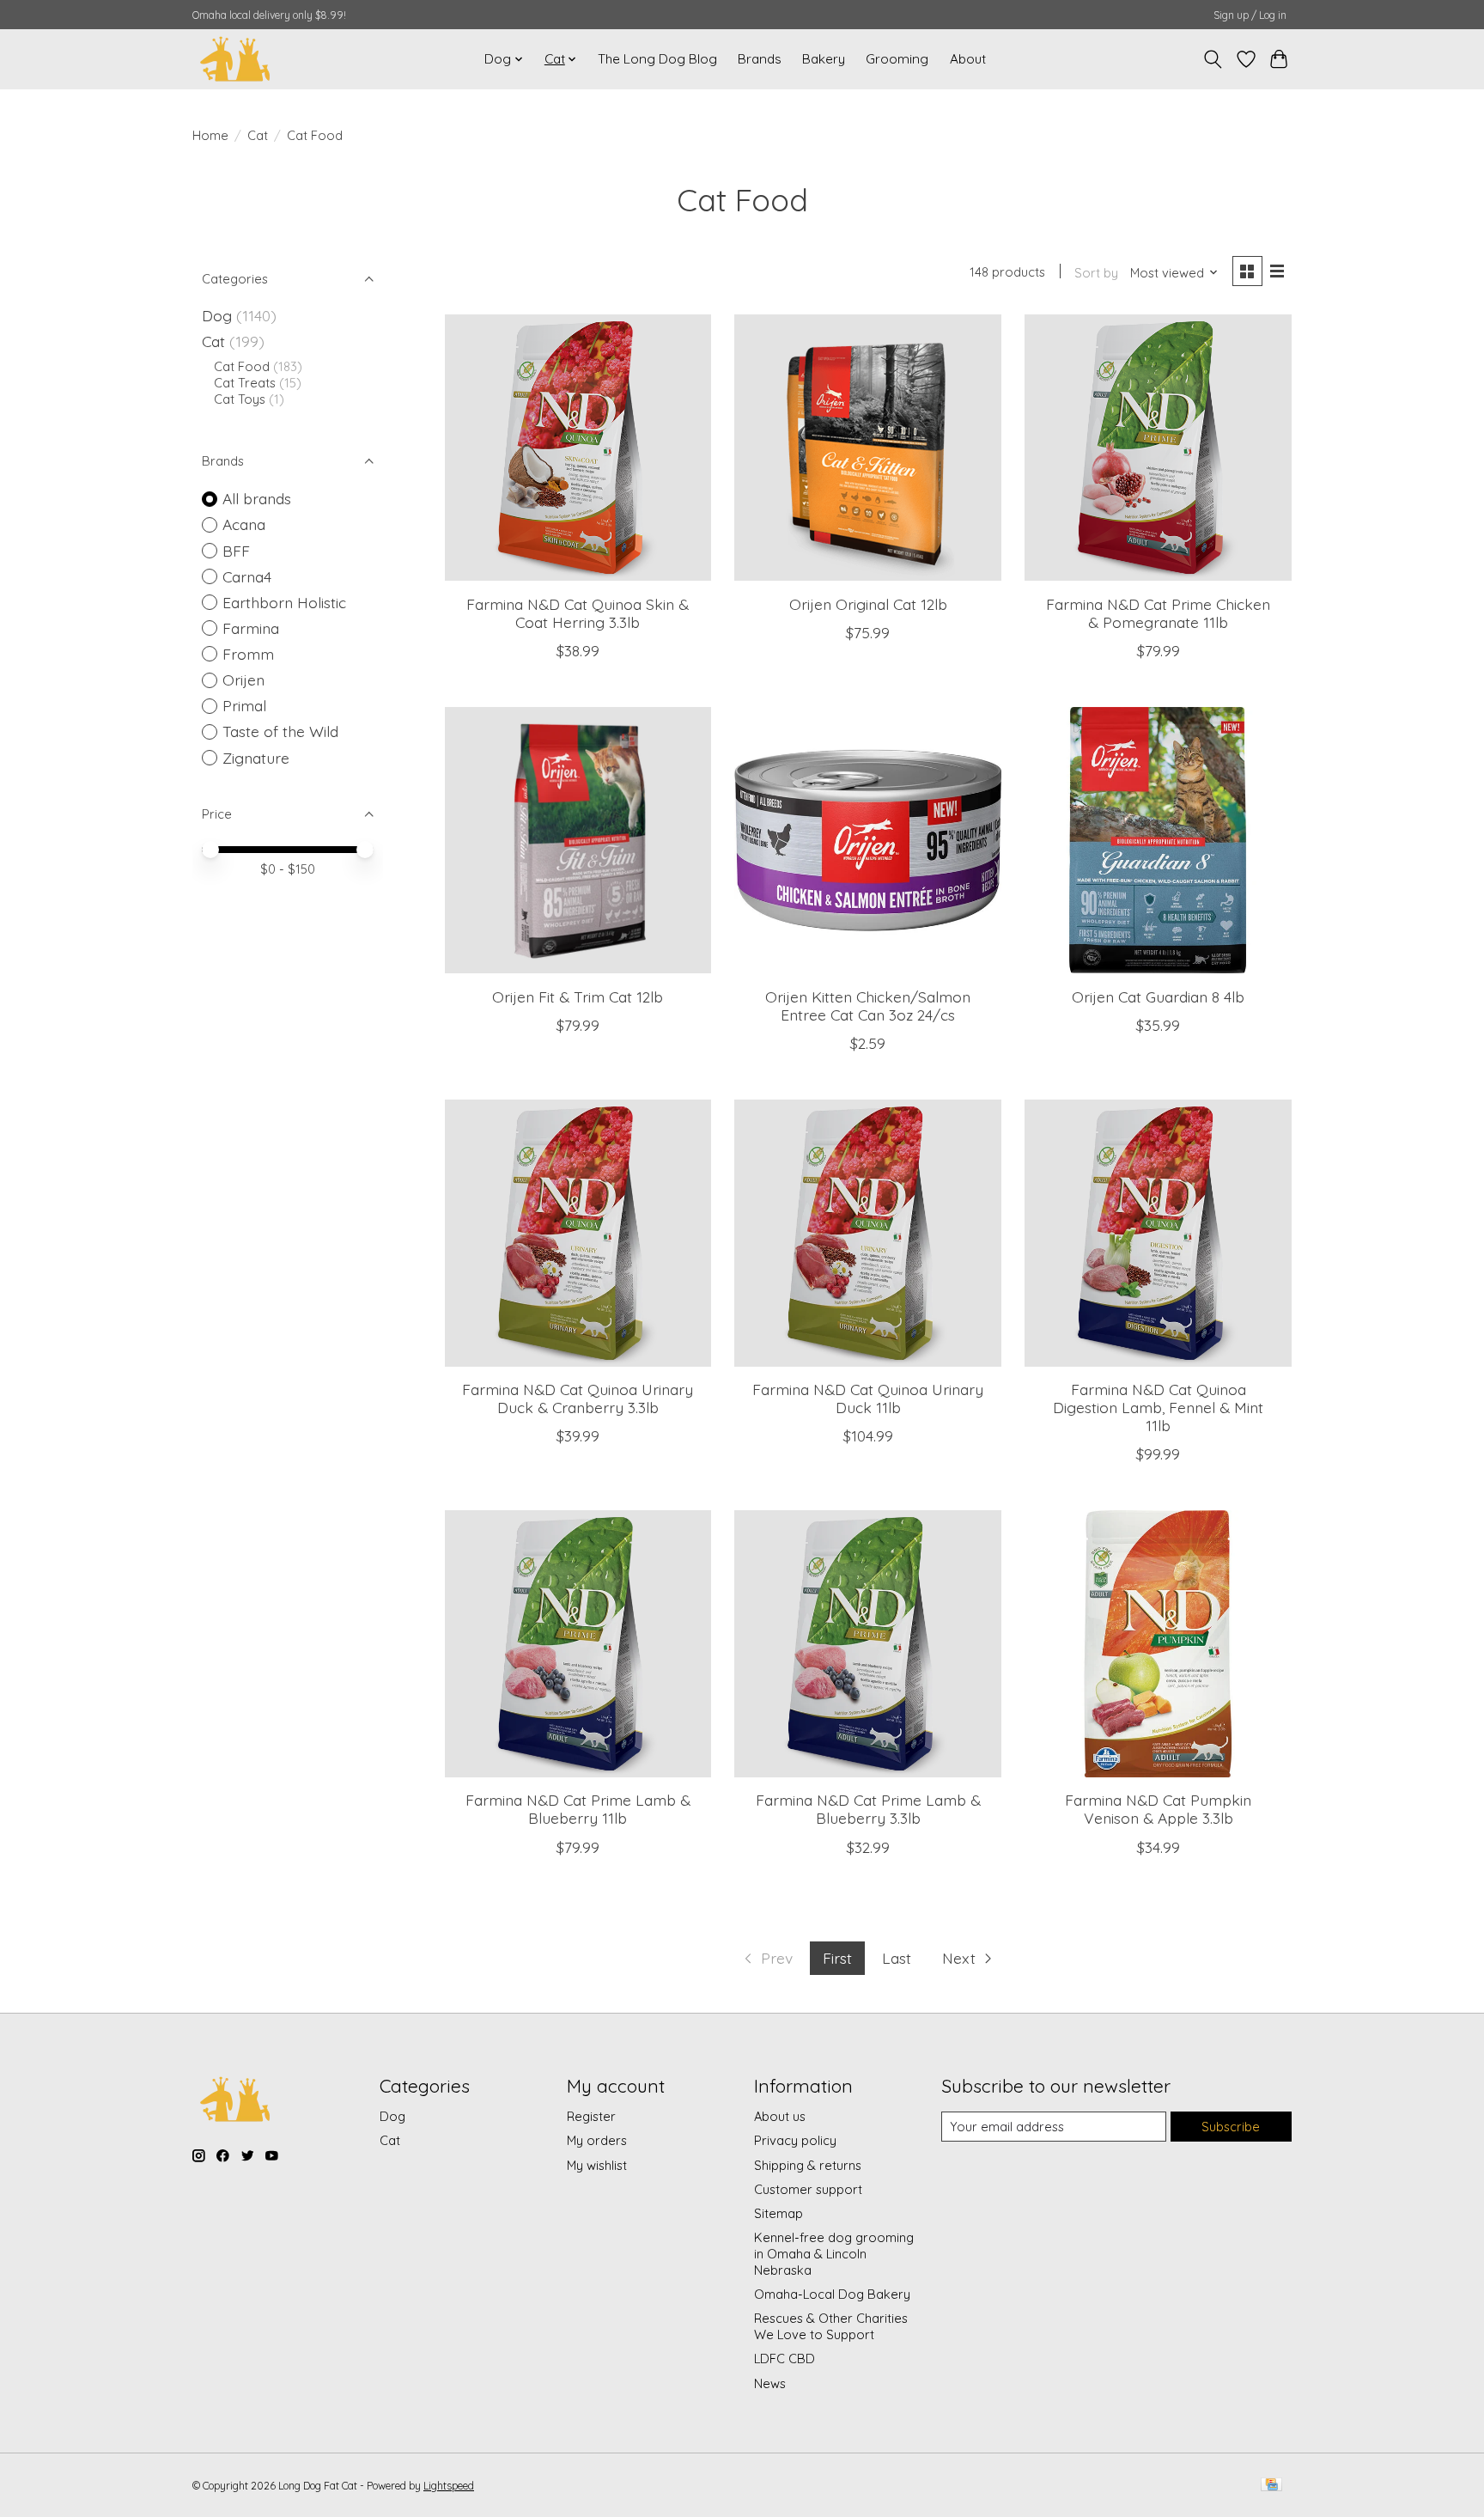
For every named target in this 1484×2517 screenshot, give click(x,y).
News (770, 2383)
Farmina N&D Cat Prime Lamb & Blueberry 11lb (578, 1809)
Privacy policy (795, 2140)
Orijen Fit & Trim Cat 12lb (578, 996)
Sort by (1096, 273)
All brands (257, 498)
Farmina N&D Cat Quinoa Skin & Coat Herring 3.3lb (578, 613)
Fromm (248, 654)
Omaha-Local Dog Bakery (832, 2294)
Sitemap (778, 2213)
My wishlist (597, 2165)
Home (210, 135)
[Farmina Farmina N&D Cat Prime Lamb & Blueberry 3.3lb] (867, 1643)
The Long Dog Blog (657, 59)
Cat (258, 135)
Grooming (897, 59)
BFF (236, 551)
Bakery (824, 59)
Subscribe (1231, 2127)
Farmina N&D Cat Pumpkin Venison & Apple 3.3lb (1158, 1809)
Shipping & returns (808, 2165)
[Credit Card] (1271, 2486)
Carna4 (247, 576)
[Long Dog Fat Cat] (235, 59)
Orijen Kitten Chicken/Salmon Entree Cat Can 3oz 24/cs (868, 1006)
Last (897, 1958)
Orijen (243, 680)
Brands (760, 59)
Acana (244, 524)
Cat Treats (245, 383)
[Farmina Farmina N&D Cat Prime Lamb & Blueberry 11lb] (578, 1643)
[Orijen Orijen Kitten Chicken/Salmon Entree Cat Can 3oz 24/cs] (867, 840)
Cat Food (242, 366)
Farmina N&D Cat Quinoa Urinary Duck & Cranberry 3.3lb (578, 1398)
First (837, 1958)
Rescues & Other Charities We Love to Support (831, 2326)
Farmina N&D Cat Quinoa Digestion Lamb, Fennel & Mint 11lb (1158, 1407)
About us (780, 2116)
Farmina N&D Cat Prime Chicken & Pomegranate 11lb (1158, 613)
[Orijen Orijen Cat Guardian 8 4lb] (1158, 840)
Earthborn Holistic (284, 602)
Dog (217, 315)
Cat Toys (240, 399)
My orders (597, 2140)
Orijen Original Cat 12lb (868, 604)
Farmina (251, 628)
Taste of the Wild (280, 731)
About (968, 59)
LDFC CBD (785, 2359)
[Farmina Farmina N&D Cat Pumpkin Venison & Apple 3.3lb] (1158, 1643)
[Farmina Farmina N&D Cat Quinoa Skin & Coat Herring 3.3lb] (578, 448)
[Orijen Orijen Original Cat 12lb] (867, 448)
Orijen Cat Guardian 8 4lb (1158, 996)
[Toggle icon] (1213, 59)
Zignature (256, 758)
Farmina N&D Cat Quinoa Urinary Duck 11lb (868, 1398)
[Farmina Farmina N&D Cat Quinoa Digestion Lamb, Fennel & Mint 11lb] (1158, 1233)
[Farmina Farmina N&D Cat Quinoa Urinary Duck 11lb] (867, 1233)
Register (591, 2116)
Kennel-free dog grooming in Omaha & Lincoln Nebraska (834, 2254)
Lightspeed (449, 2486)
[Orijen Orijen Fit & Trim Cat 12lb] (578, 840)
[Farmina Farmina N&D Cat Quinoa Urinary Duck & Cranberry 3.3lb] (578, 1233)
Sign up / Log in (1250, 15)
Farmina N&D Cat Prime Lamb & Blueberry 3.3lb (868, 1809)
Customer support (808, 2189)
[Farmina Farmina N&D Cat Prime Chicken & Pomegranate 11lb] (1158, 448)
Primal (244, 705)
